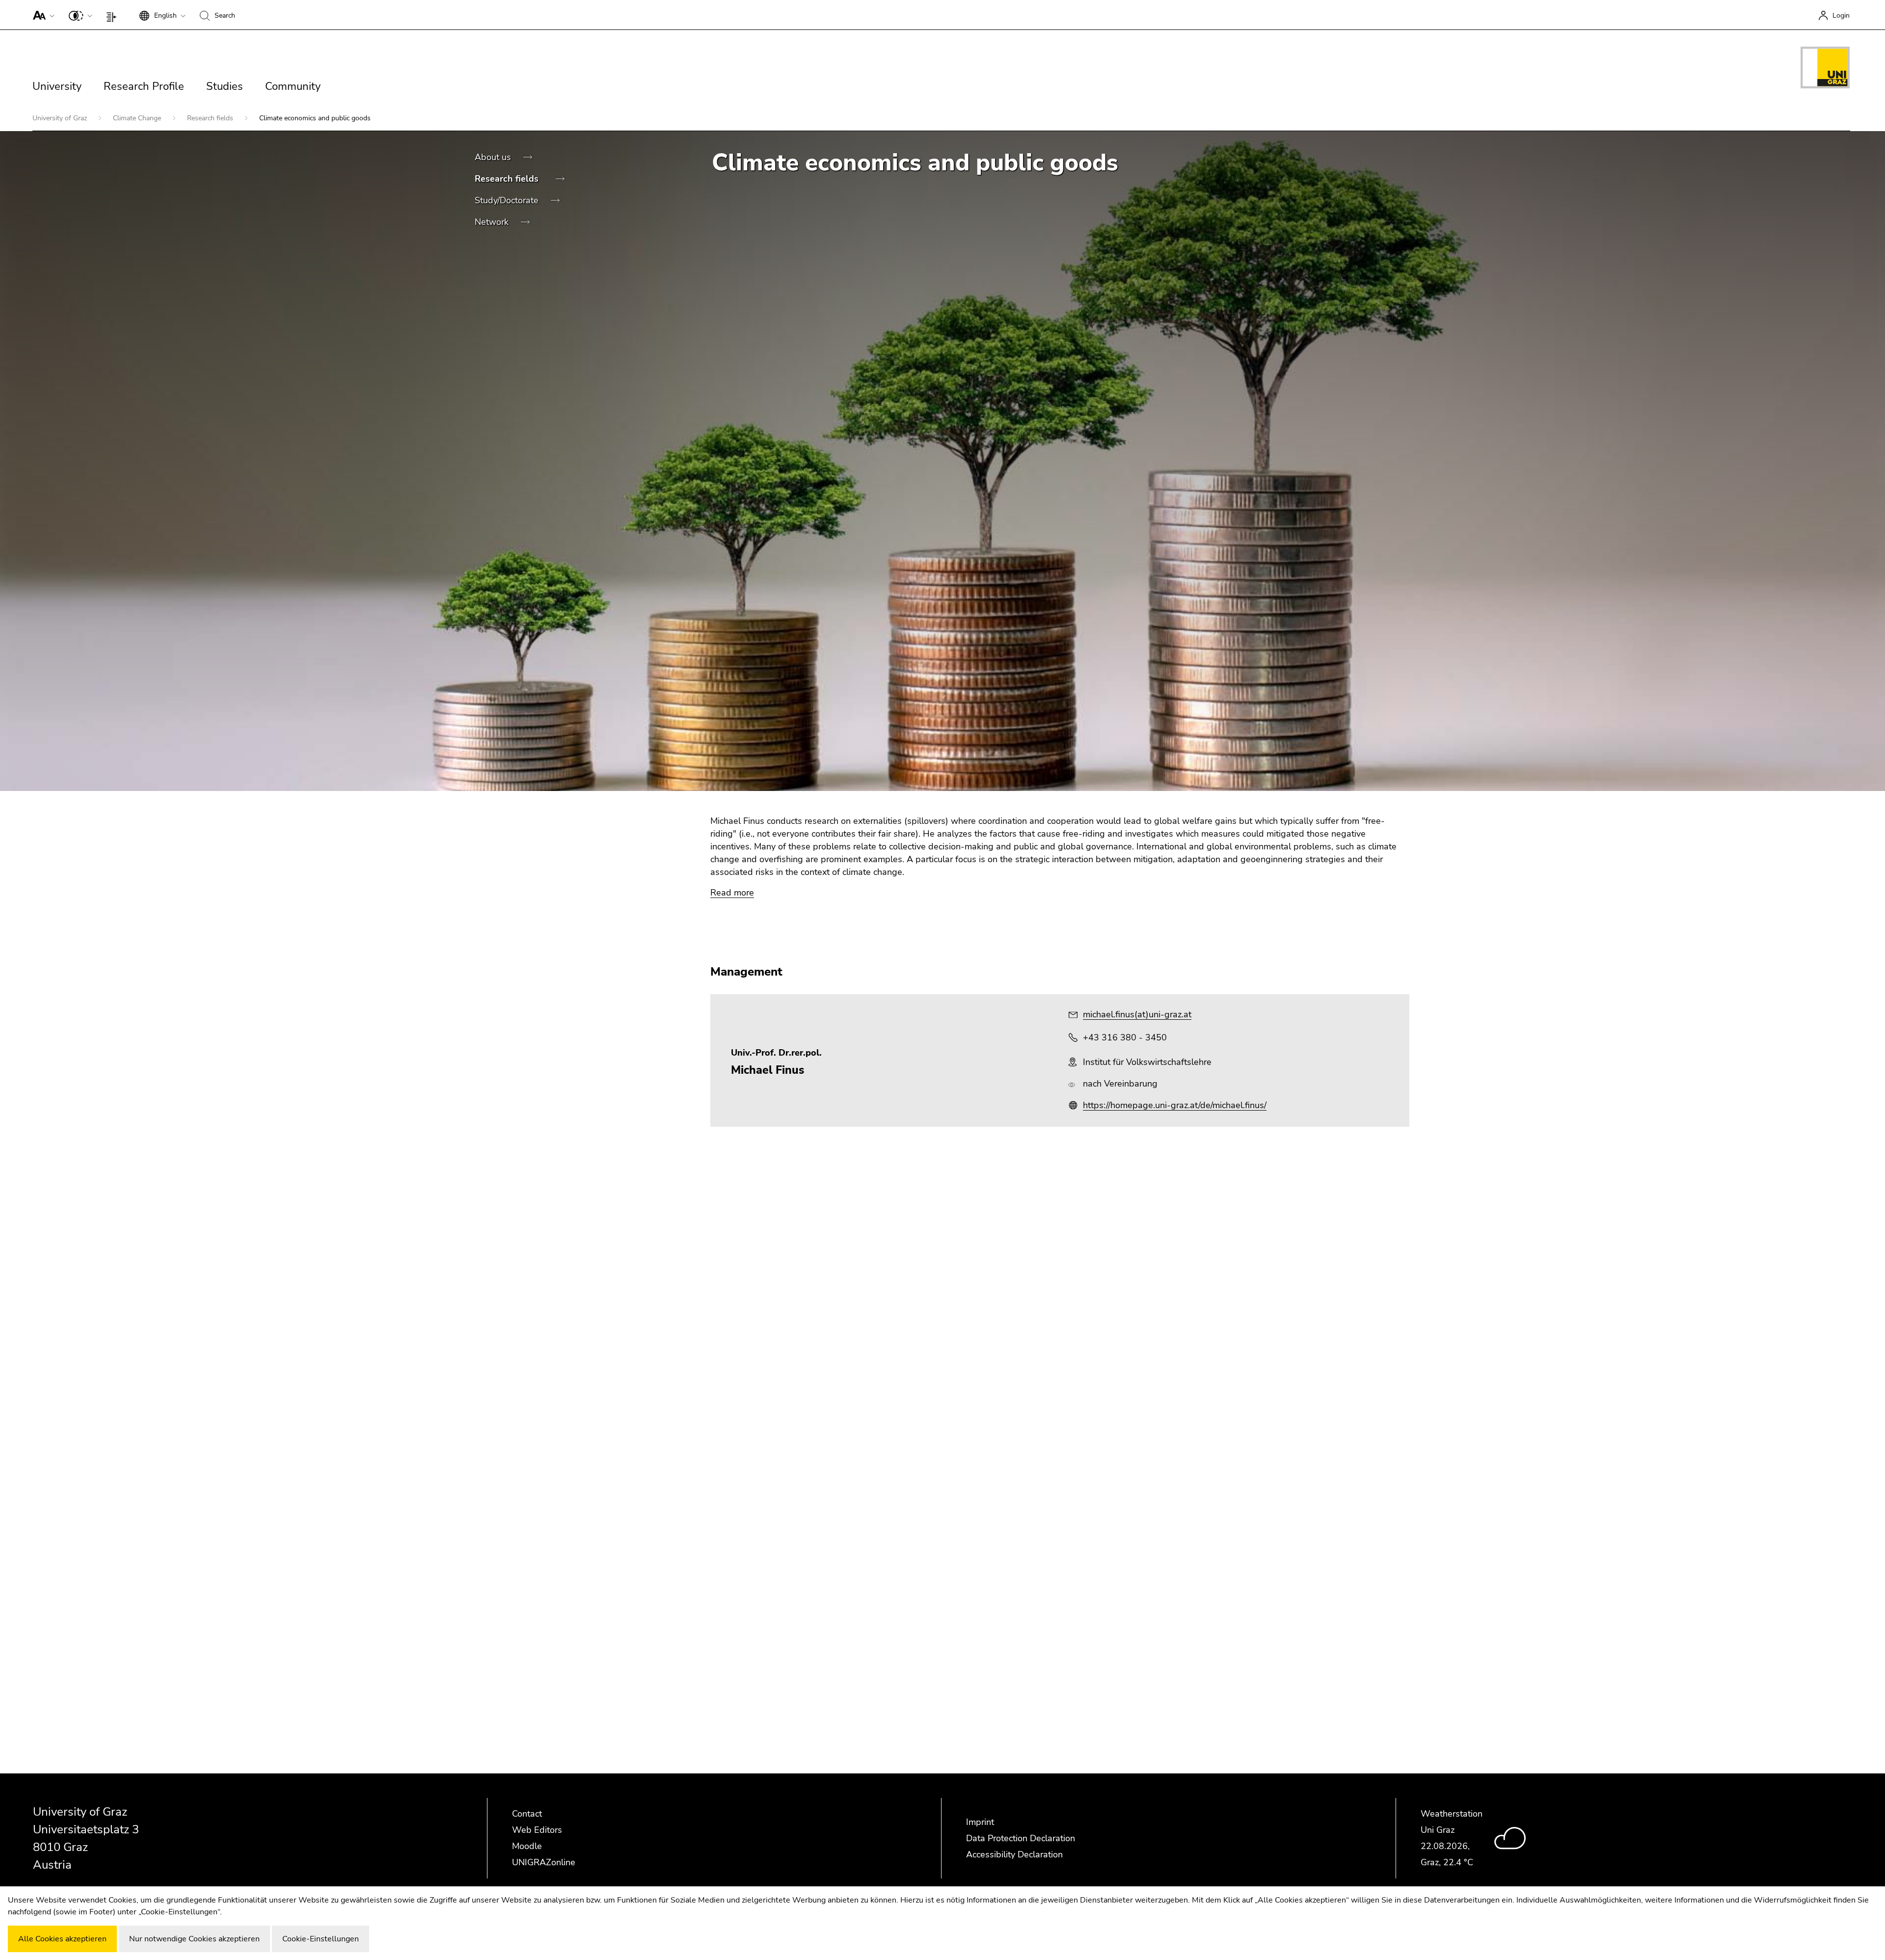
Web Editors (537, 1830)
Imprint (980, 1822)
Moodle (527, 1846)
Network (493, 222)
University (57, 86)
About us (494, 157)
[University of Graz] (1825, 69)
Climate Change (138, 118)
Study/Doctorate (508, 200)
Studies (225, 86)
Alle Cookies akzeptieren (62, 1939)
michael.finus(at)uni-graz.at (1137, 1014)
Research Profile (144, 86)
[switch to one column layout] (114, 15)
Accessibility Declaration (1014, 1854)
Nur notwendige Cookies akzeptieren (194, 1939)
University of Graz (61, 118)
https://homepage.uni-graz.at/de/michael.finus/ (1175, 1105)
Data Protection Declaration (1021, 1838)
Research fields (211, 118)
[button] (41, 15)
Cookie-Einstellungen (321, 1939)
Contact (527, 1814)
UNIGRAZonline (544, 1862)
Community (293, 86)
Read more (732, 893)
